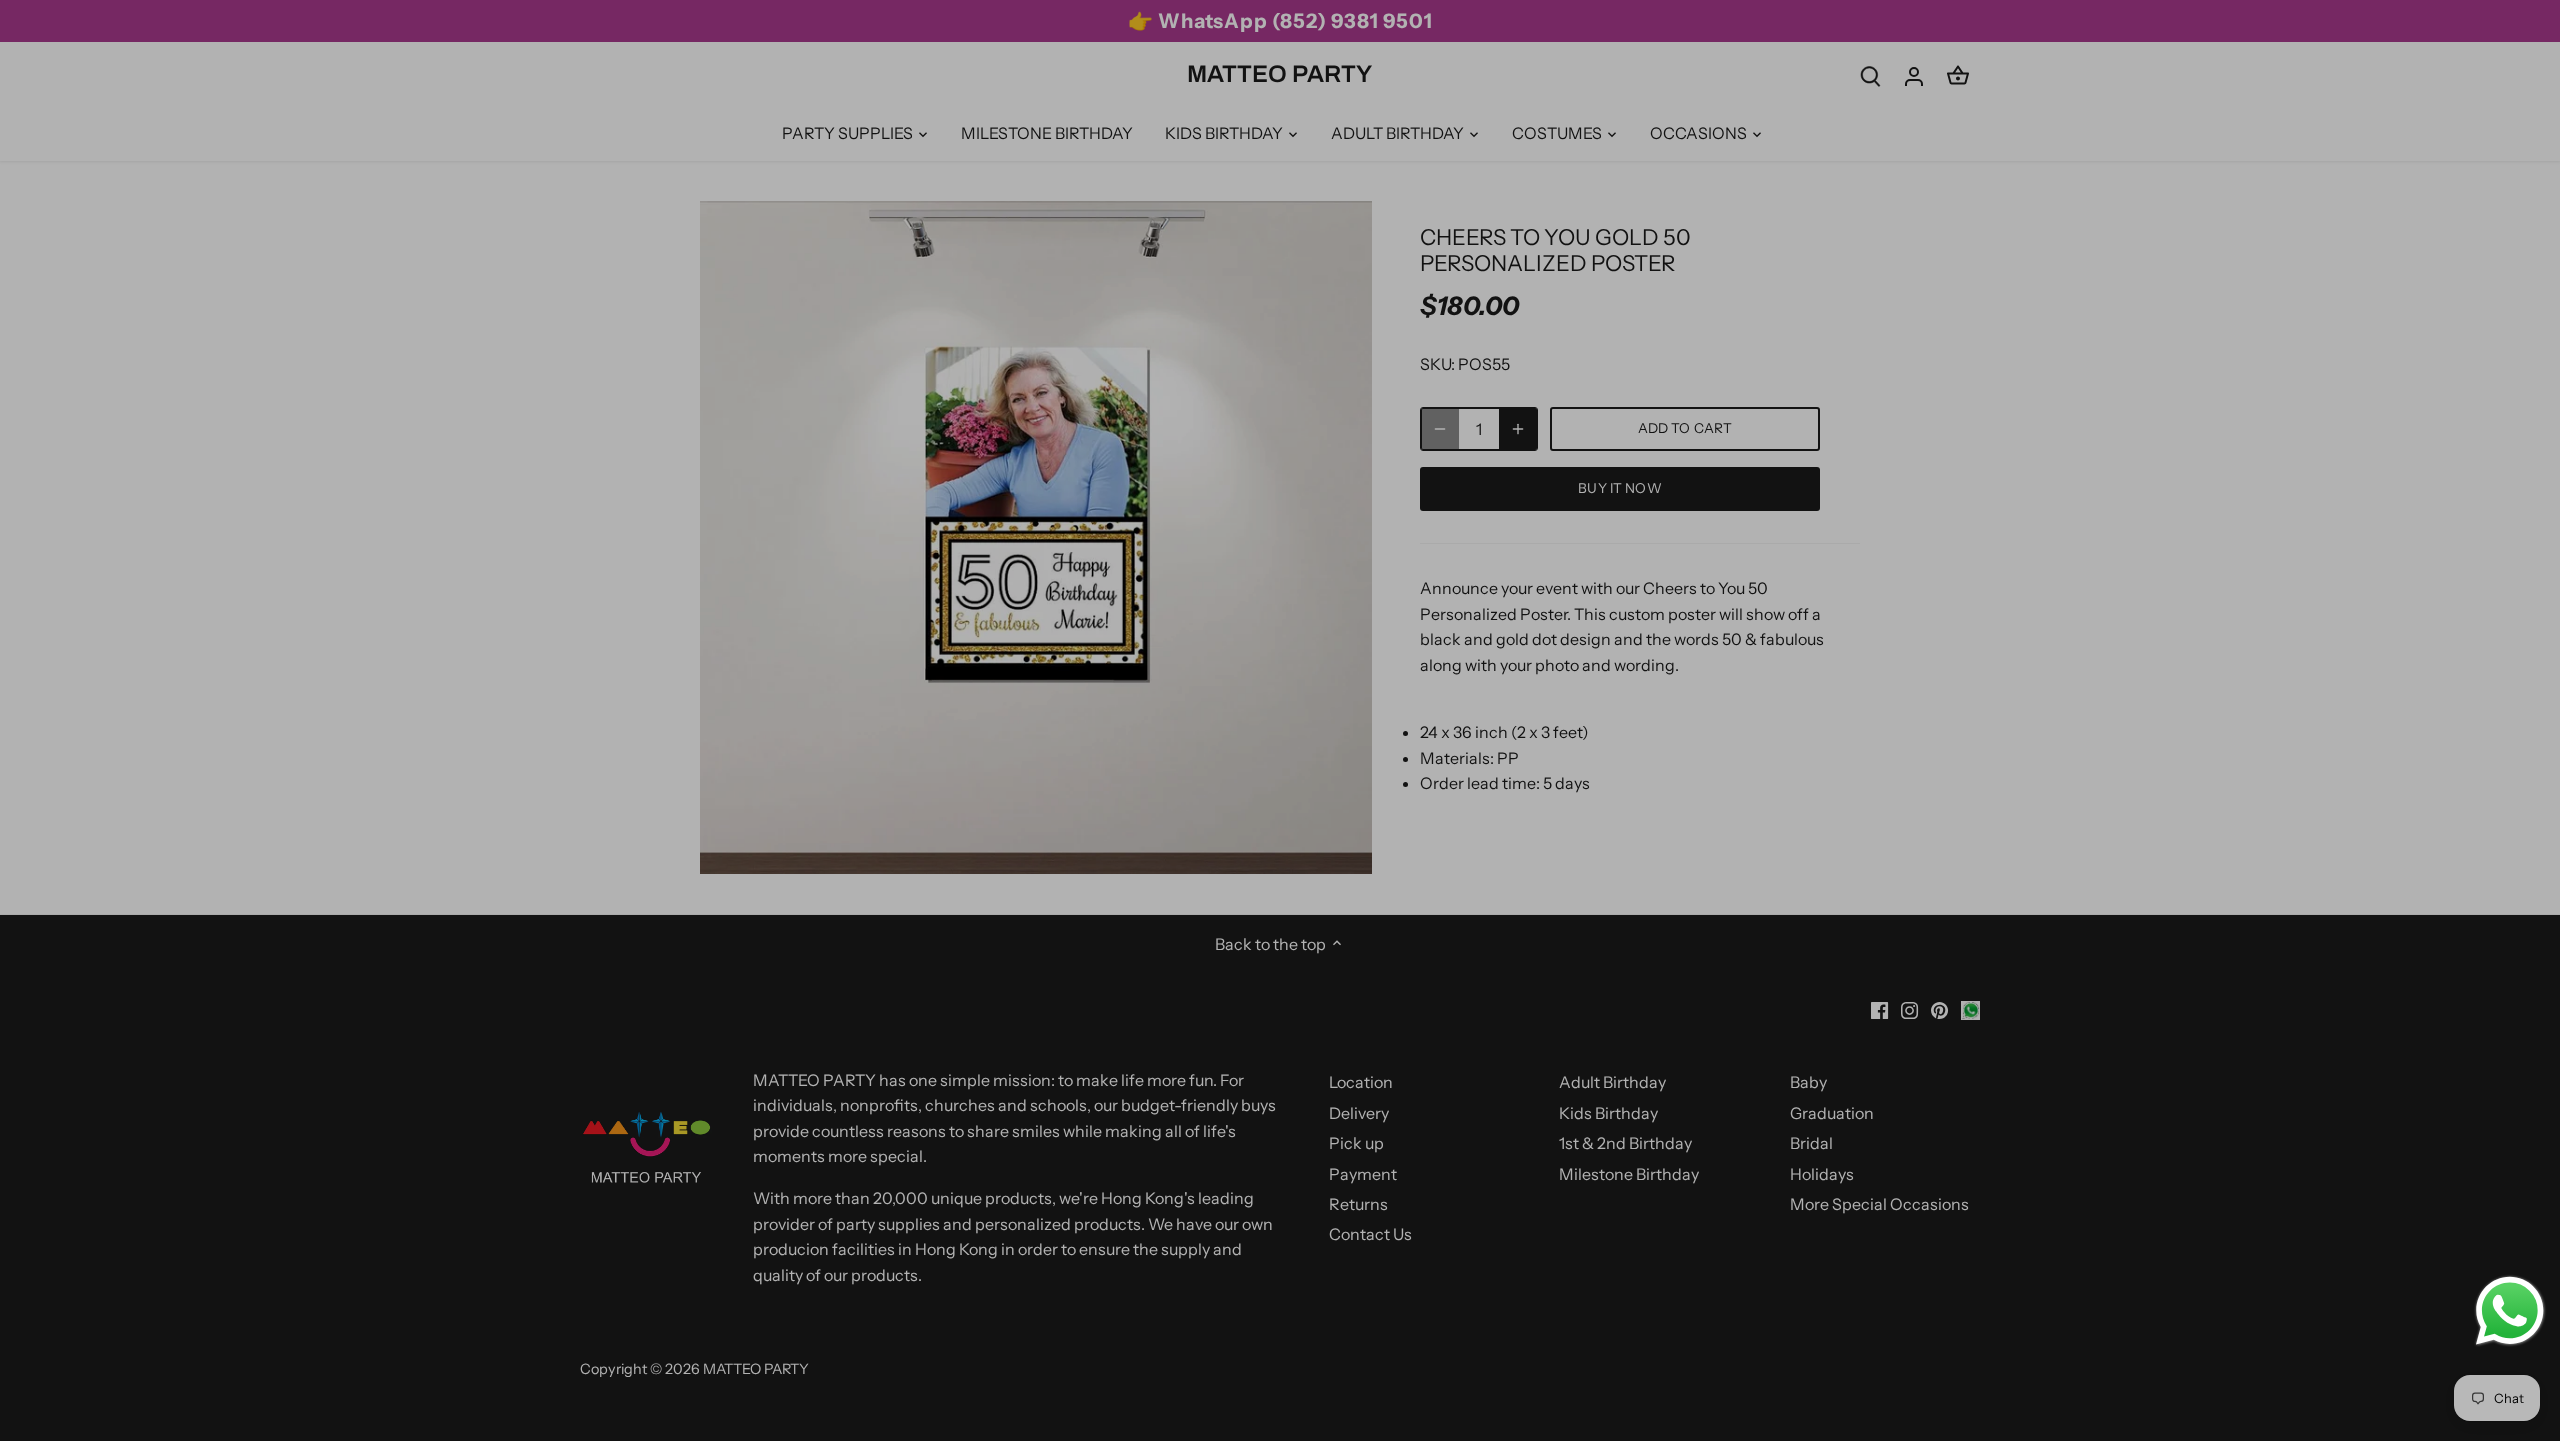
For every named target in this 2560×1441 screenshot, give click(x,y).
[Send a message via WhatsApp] (2510, 1311)
